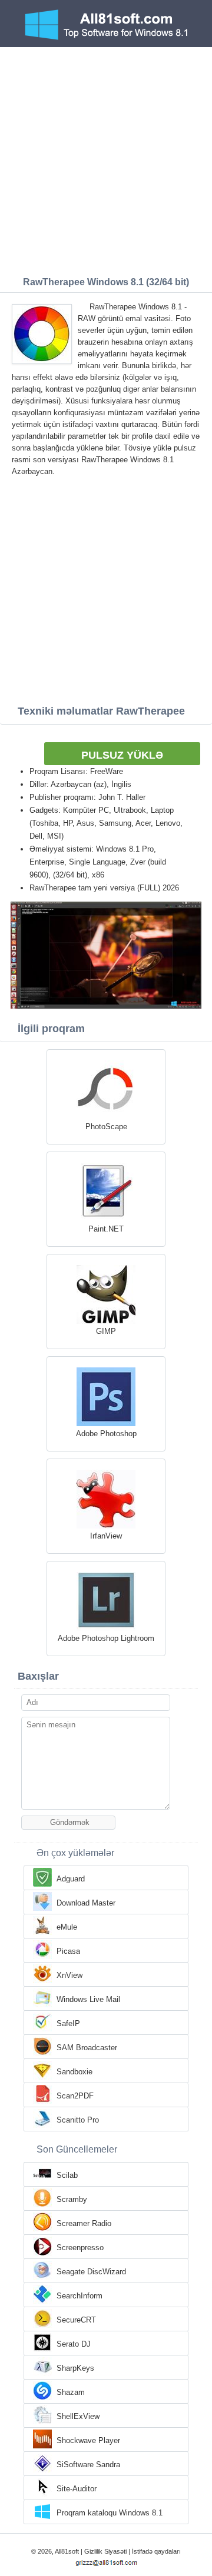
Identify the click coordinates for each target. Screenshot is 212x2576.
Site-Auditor (77, 2489)
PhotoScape (106, 1127)
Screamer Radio (84, 2223)
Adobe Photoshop (106, 1434)
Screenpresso (80, 2248)
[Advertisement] (106, 159)
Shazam (71, 2392)
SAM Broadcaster (87, 2048)
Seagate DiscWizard (91, 2272)
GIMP (106, 1331)
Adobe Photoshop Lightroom (106, 1638)
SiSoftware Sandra (88, 2465)
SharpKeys (75, 2368)
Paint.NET (106, 1229)
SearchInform (79, 2296)
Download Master (86, 1903)
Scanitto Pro (78, 2120)
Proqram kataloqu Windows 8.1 (110, 2513)
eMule (67, 1927)
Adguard (71, 1879)
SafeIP (68, 2023)
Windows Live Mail (88, 1999)
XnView (69, 1975)
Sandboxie (74, 2072)
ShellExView (78, 2416)
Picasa (68, 1951)
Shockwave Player (88, 2440)
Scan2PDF (75, 2096)
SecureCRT (76, 2320)
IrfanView (106, 1536)
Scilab (67, 2175)
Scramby (72, 2199)
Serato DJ (74, 2344)
